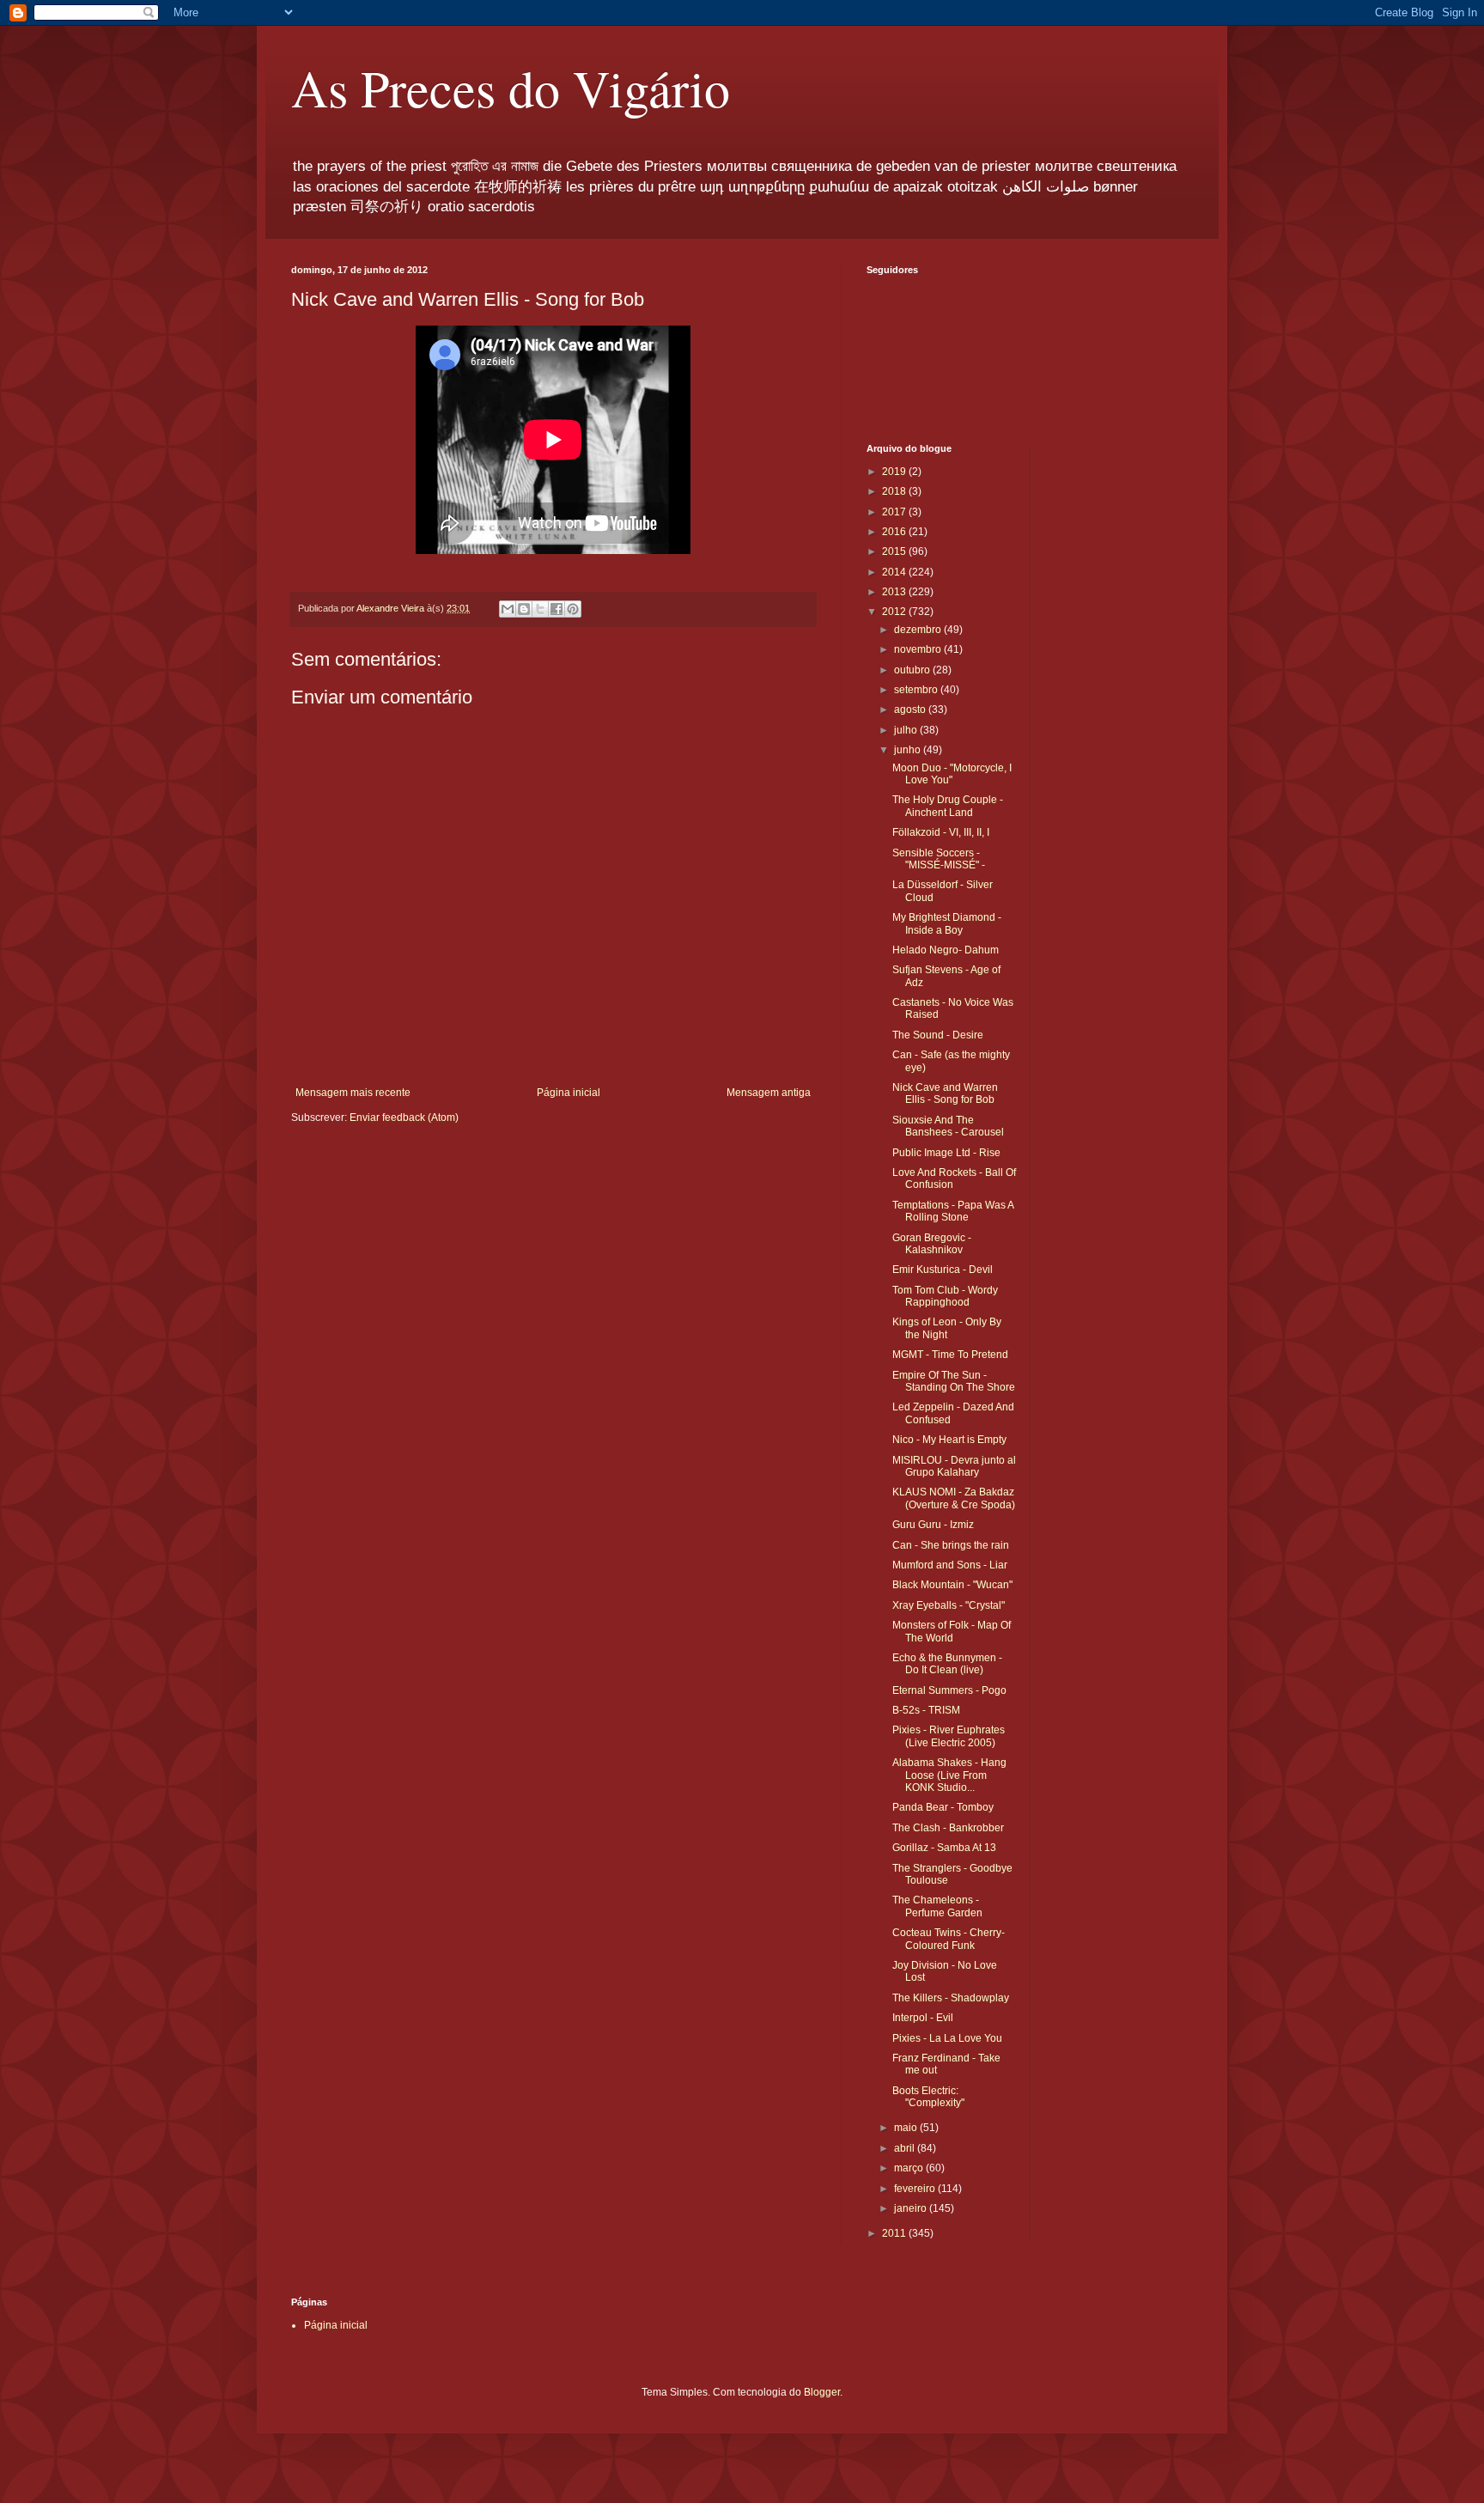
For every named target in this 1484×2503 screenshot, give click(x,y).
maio (907, 2128)
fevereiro (916, 2189)
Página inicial (569, 1093)
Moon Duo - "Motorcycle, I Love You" (952, 774)
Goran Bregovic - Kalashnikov (932, 1244)
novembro (919, 649)
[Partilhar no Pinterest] (573, 609)
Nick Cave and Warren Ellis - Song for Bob (945, 1093)
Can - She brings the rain (951, 1545)
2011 (895, 2233)
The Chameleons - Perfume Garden (937, 1906)
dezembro (919, 630)
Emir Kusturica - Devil (943, 1270)
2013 (895, 592)
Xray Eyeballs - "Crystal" (949, 1605)
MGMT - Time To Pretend (950, 1355)
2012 (895, 612)
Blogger (822, 2392)
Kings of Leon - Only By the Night (947, 1328)
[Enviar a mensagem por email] (508, 609)
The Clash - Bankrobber (948, 1828)
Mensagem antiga (769, 1093)
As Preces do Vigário (511, 88)
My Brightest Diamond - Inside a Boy (947, 923)
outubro (913, 670)
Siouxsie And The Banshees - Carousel (948, 1126)
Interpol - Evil (923, 2018)
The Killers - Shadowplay (951, 1998)
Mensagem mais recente (353, 1093)
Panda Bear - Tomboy (943, 1807)
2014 (895, 572)
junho (909, 750)
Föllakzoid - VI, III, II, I (941, 832)
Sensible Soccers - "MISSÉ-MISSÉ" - (939, 859)
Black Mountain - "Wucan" (952, 1585)
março (910, 2168)
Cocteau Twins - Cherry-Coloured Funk (949, 1939)
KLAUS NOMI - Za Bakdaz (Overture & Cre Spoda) (954, 1498)
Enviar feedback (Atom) (404, 1118)
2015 (895, 551)
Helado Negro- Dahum (946, 950)
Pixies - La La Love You (947, 2038)
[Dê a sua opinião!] (524, 609)
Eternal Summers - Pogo (949, 1690)
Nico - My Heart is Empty (949, 1440)
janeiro (912, 2208)
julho (907, 730)
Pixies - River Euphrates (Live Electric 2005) (949, 1736)
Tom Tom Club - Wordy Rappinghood (945, 1296)
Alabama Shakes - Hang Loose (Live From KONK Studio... (949, 1775)
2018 (895, 491)
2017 (895, 512)
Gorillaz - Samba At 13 (944, 1848)
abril (906, 2148)
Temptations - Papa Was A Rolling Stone (953, 1211)
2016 (895, 532)
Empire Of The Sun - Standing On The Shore (954, 1381)
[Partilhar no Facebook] (556, 609)
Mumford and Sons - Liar (950, 1565)
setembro (917, 690)
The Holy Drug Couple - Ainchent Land (948, 806)
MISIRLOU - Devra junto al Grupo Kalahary (954, 1466)
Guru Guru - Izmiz (933, 1525)
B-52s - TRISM (926, 1710)
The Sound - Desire (938, 1035)
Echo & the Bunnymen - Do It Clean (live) (947, 1664)
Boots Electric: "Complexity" (928, 2097)
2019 (895, 472)
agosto (911, 709)
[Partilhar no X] (540, 609)
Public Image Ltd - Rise (946, 1153)
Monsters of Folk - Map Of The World (952, 1631)
